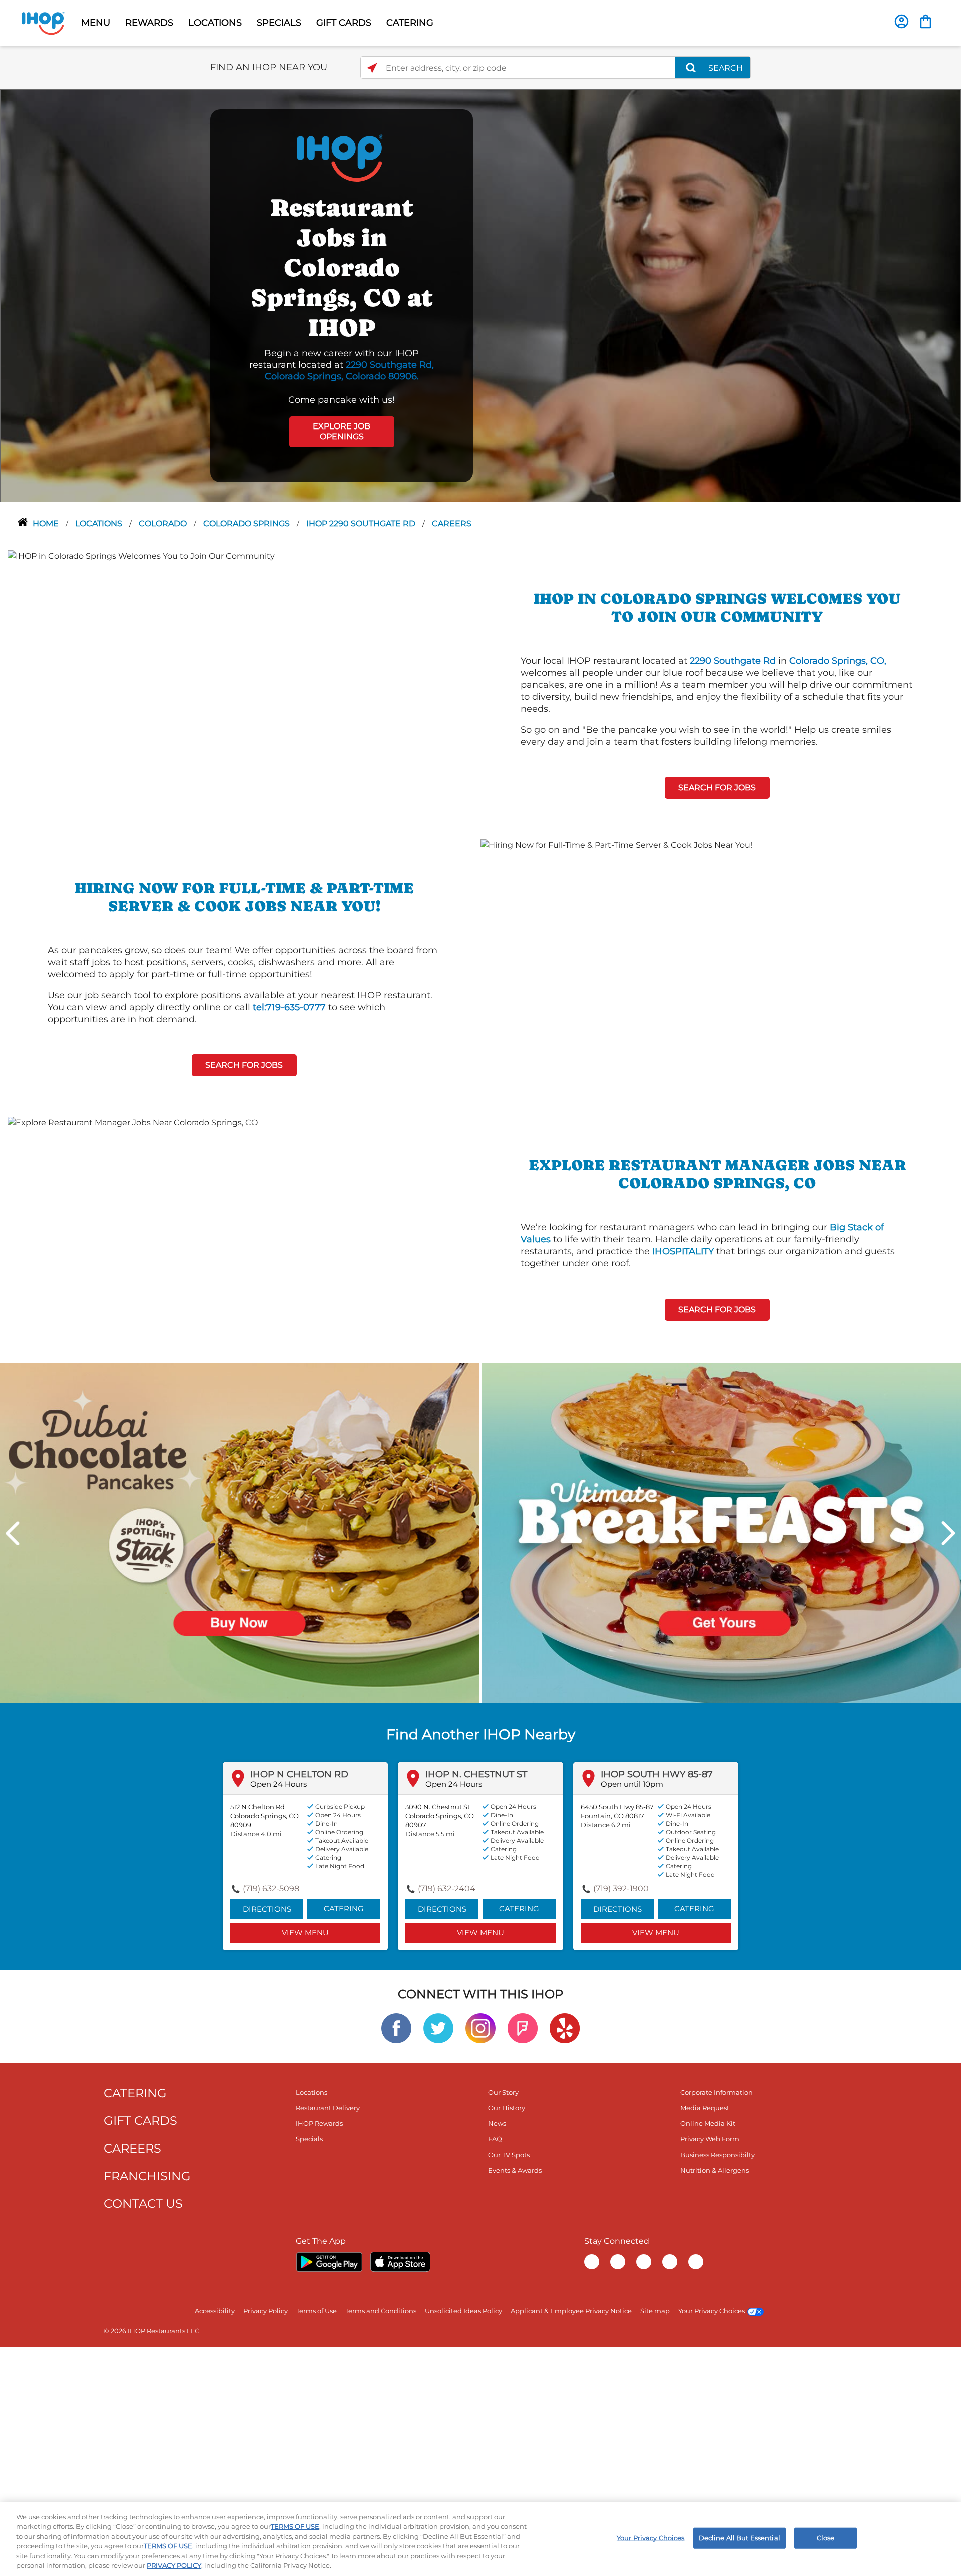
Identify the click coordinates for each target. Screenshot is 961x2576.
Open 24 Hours (279, 1784)
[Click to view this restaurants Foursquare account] (523, 2028)
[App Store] (400, 2262)
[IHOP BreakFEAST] (721, 1533)
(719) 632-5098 (271, 1888)
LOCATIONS (215, 23)
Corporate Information (716, 2092)
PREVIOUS (13, 1533)
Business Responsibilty (717, 2155)
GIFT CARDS (344, 23)
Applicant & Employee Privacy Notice (571, 2311)
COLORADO (164, 523)
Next (948, 1533)
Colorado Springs (248, 523)
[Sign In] (902, 21)
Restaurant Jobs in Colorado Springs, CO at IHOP (342, 268)
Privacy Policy (266, 2311)
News (497, 2123)
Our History (507, 2108)
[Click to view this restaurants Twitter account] (438, 2028)
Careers (452, 523)
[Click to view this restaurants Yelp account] (565, 2028)
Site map (655, 2311)
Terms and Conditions (381, 2311)
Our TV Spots (509, 2155)
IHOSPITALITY (683, 1251)
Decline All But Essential (740, 2538)
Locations (100, 523)
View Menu (305, 1933)
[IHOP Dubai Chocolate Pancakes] (240, 1533)
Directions (267, 1909)
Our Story (503, 2092)
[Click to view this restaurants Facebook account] (396, 2028)
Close (826, 2538)
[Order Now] (926, 21)
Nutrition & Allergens (714, 2170)
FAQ (495, 2139)
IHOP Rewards (319, 2123)
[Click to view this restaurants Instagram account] (480, 2028)
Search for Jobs (717, 788)
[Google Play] (329, 2262)
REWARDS (149, 23)
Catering (344, 1908)
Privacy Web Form (710, 2139)
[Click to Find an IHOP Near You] (372, 68)
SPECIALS (279, 23)
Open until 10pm (632, 1784)
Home (47, 523)
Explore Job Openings (342, 432)
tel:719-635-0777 (289, 1007)
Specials (309, 2139)
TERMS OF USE (295, 2526)
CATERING (410, 23)
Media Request (705, 2108)
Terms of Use (317, 2311)
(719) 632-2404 (447, 1888)
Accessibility (215, 2311)
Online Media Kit (708, 2123)
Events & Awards (515, 2170)
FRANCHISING (147, 2176)
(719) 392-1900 (621, 1888)
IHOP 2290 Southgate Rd (362, 523)
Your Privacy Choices (711, 2311)
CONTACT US (143, 2203)
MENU (96, 23)
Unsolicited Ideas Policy (463, 2311)
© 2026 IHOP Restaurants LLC (151, 2331)
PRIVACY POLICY (174, 2565)
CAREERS (132, 2148)
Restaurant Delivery (328, 2108)
